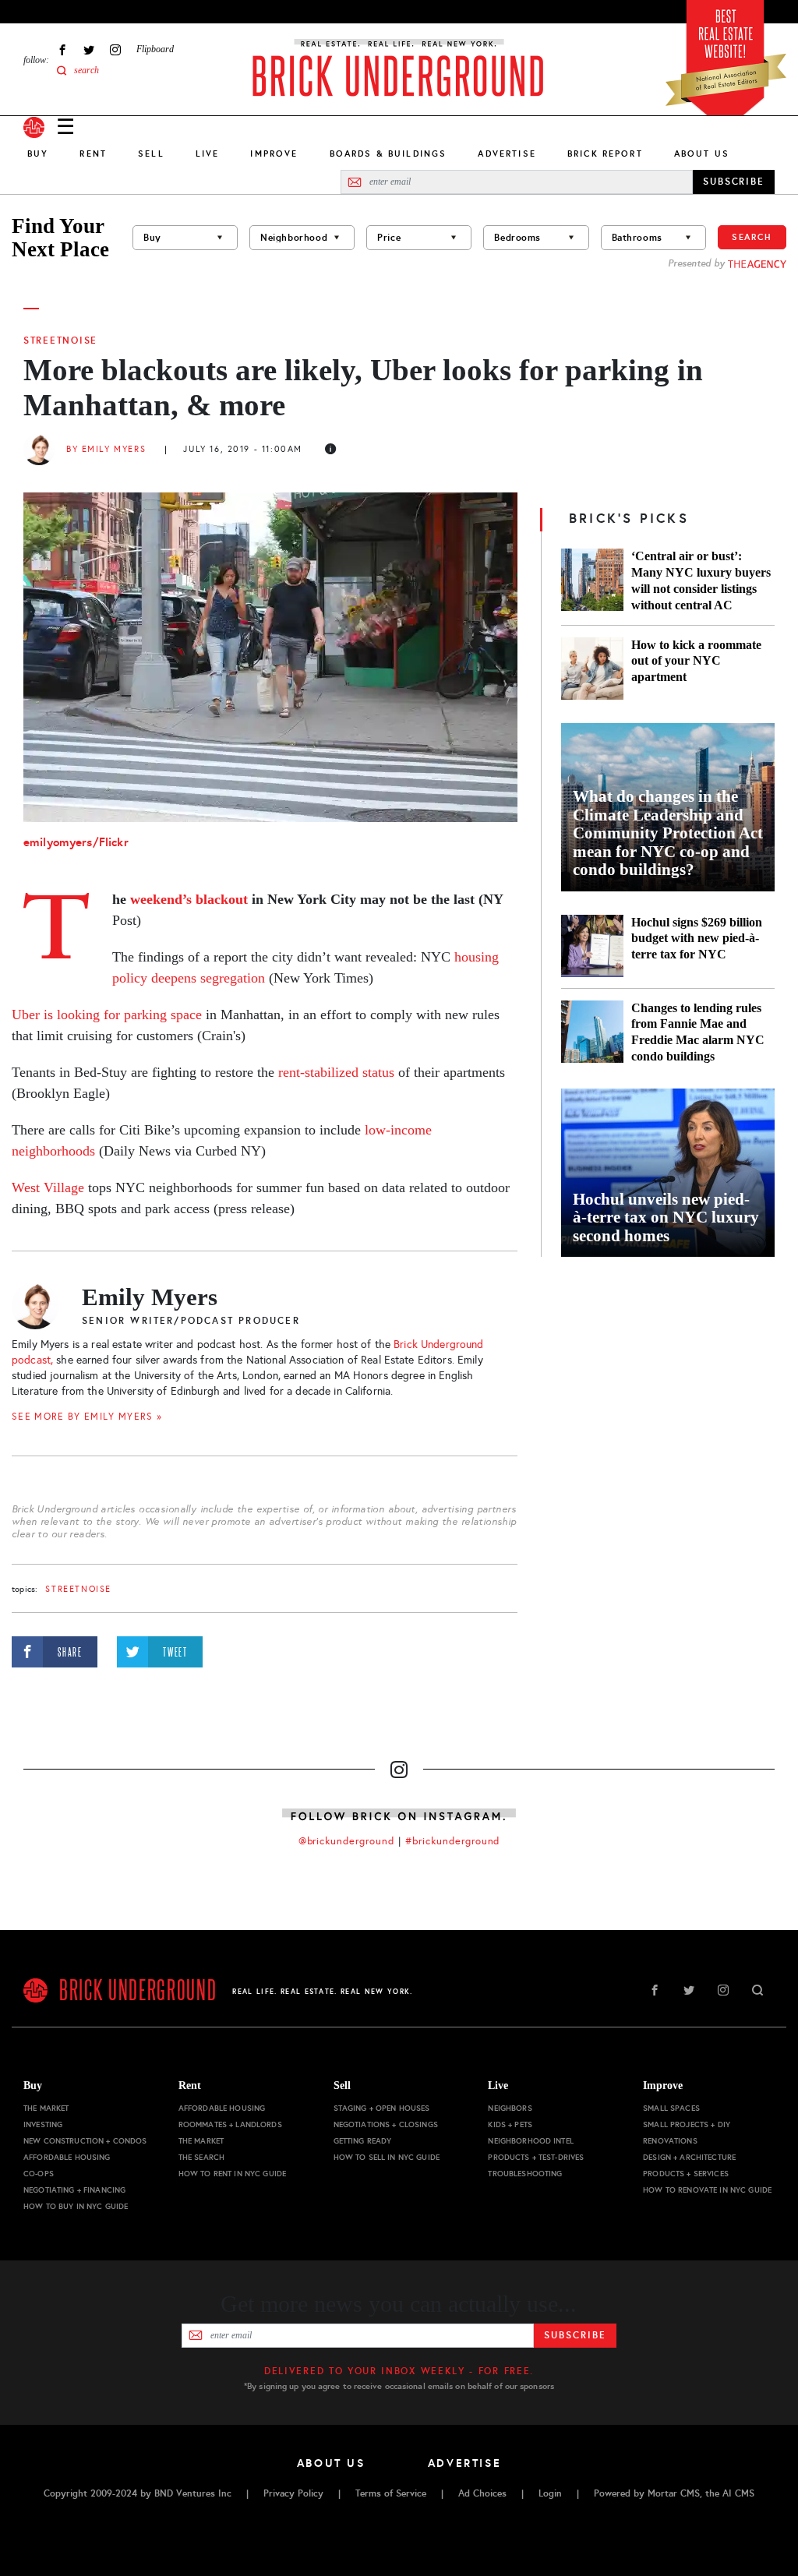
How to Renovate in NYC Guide (707, 2190)
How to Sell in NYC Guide (387, 2157)
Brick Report (605, 154)
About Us (702, 154)
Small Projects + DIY (687, 2124)
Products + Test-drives (536, 2157)
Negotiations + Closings (386, 2124)
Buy (38, 154)
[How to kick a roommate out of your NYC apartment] (592, 669)
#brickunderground (453, 1841)
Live (208, 154)
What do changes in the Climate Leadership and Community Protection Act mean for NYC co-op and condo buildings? (668, 833)
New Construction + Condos (85, 2141)
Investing (43, 2124)
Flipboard (155, 49)
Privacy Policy (293, 2493)
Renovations (670, 2141)
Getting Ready (363, 2141)
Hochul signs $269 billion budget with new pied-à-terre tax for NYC (697, 939)
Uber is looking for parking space (107, 1015)
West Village (48, 1187)
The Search (201, 2157)
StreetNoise (60, 341)
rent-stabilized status (336, 1072)
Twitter (89, 49)
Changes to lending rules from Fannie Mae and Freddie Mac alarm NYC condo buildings (698, 1032)
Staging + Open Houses (382, 2108)
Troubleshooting (525, 2174)
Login (550, 2493)
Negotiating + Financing (74, 2190)
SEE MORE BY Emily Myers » (87, 1417)
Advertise (507, 154)
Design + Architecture (689, 2157)
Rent (93, 154)
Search (752, 237)
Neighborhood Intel (531, 2141)
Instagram (115, 49)
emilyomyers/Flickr (76, 842)
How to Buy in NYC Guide (76, 2206)
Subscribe (575, 2335)
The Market (46, 2108)
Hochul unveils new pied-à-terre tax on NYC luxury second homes (666, 1218)
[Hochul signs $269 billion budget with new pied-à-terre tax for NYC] (592, 946)
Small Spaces (671, 2108)
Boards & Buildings (388, 154)
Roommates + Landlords (230, 2124)
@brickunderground (347, 1841)
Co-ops (39, 2174)
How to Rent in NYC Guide (232, 2174)
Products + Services (686, 2174)
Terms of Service (391, 2493)
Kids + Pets (510, 2124)
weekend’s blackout (189, 899)
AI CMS (738, 2493)
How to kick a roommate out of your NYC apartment (696, 661)
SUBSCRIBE (734, 182)
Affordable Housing (67, 2157)
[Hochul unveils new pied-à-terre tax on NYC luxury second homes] (668, 1173)
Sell (151, 154)
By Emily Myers (106, 449)
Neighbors (510, 2108)
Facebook (62, 49)
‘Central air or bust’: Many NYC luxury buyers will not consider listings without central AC (701, 580)
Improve (274, 154)
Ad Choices (482, 2493)
